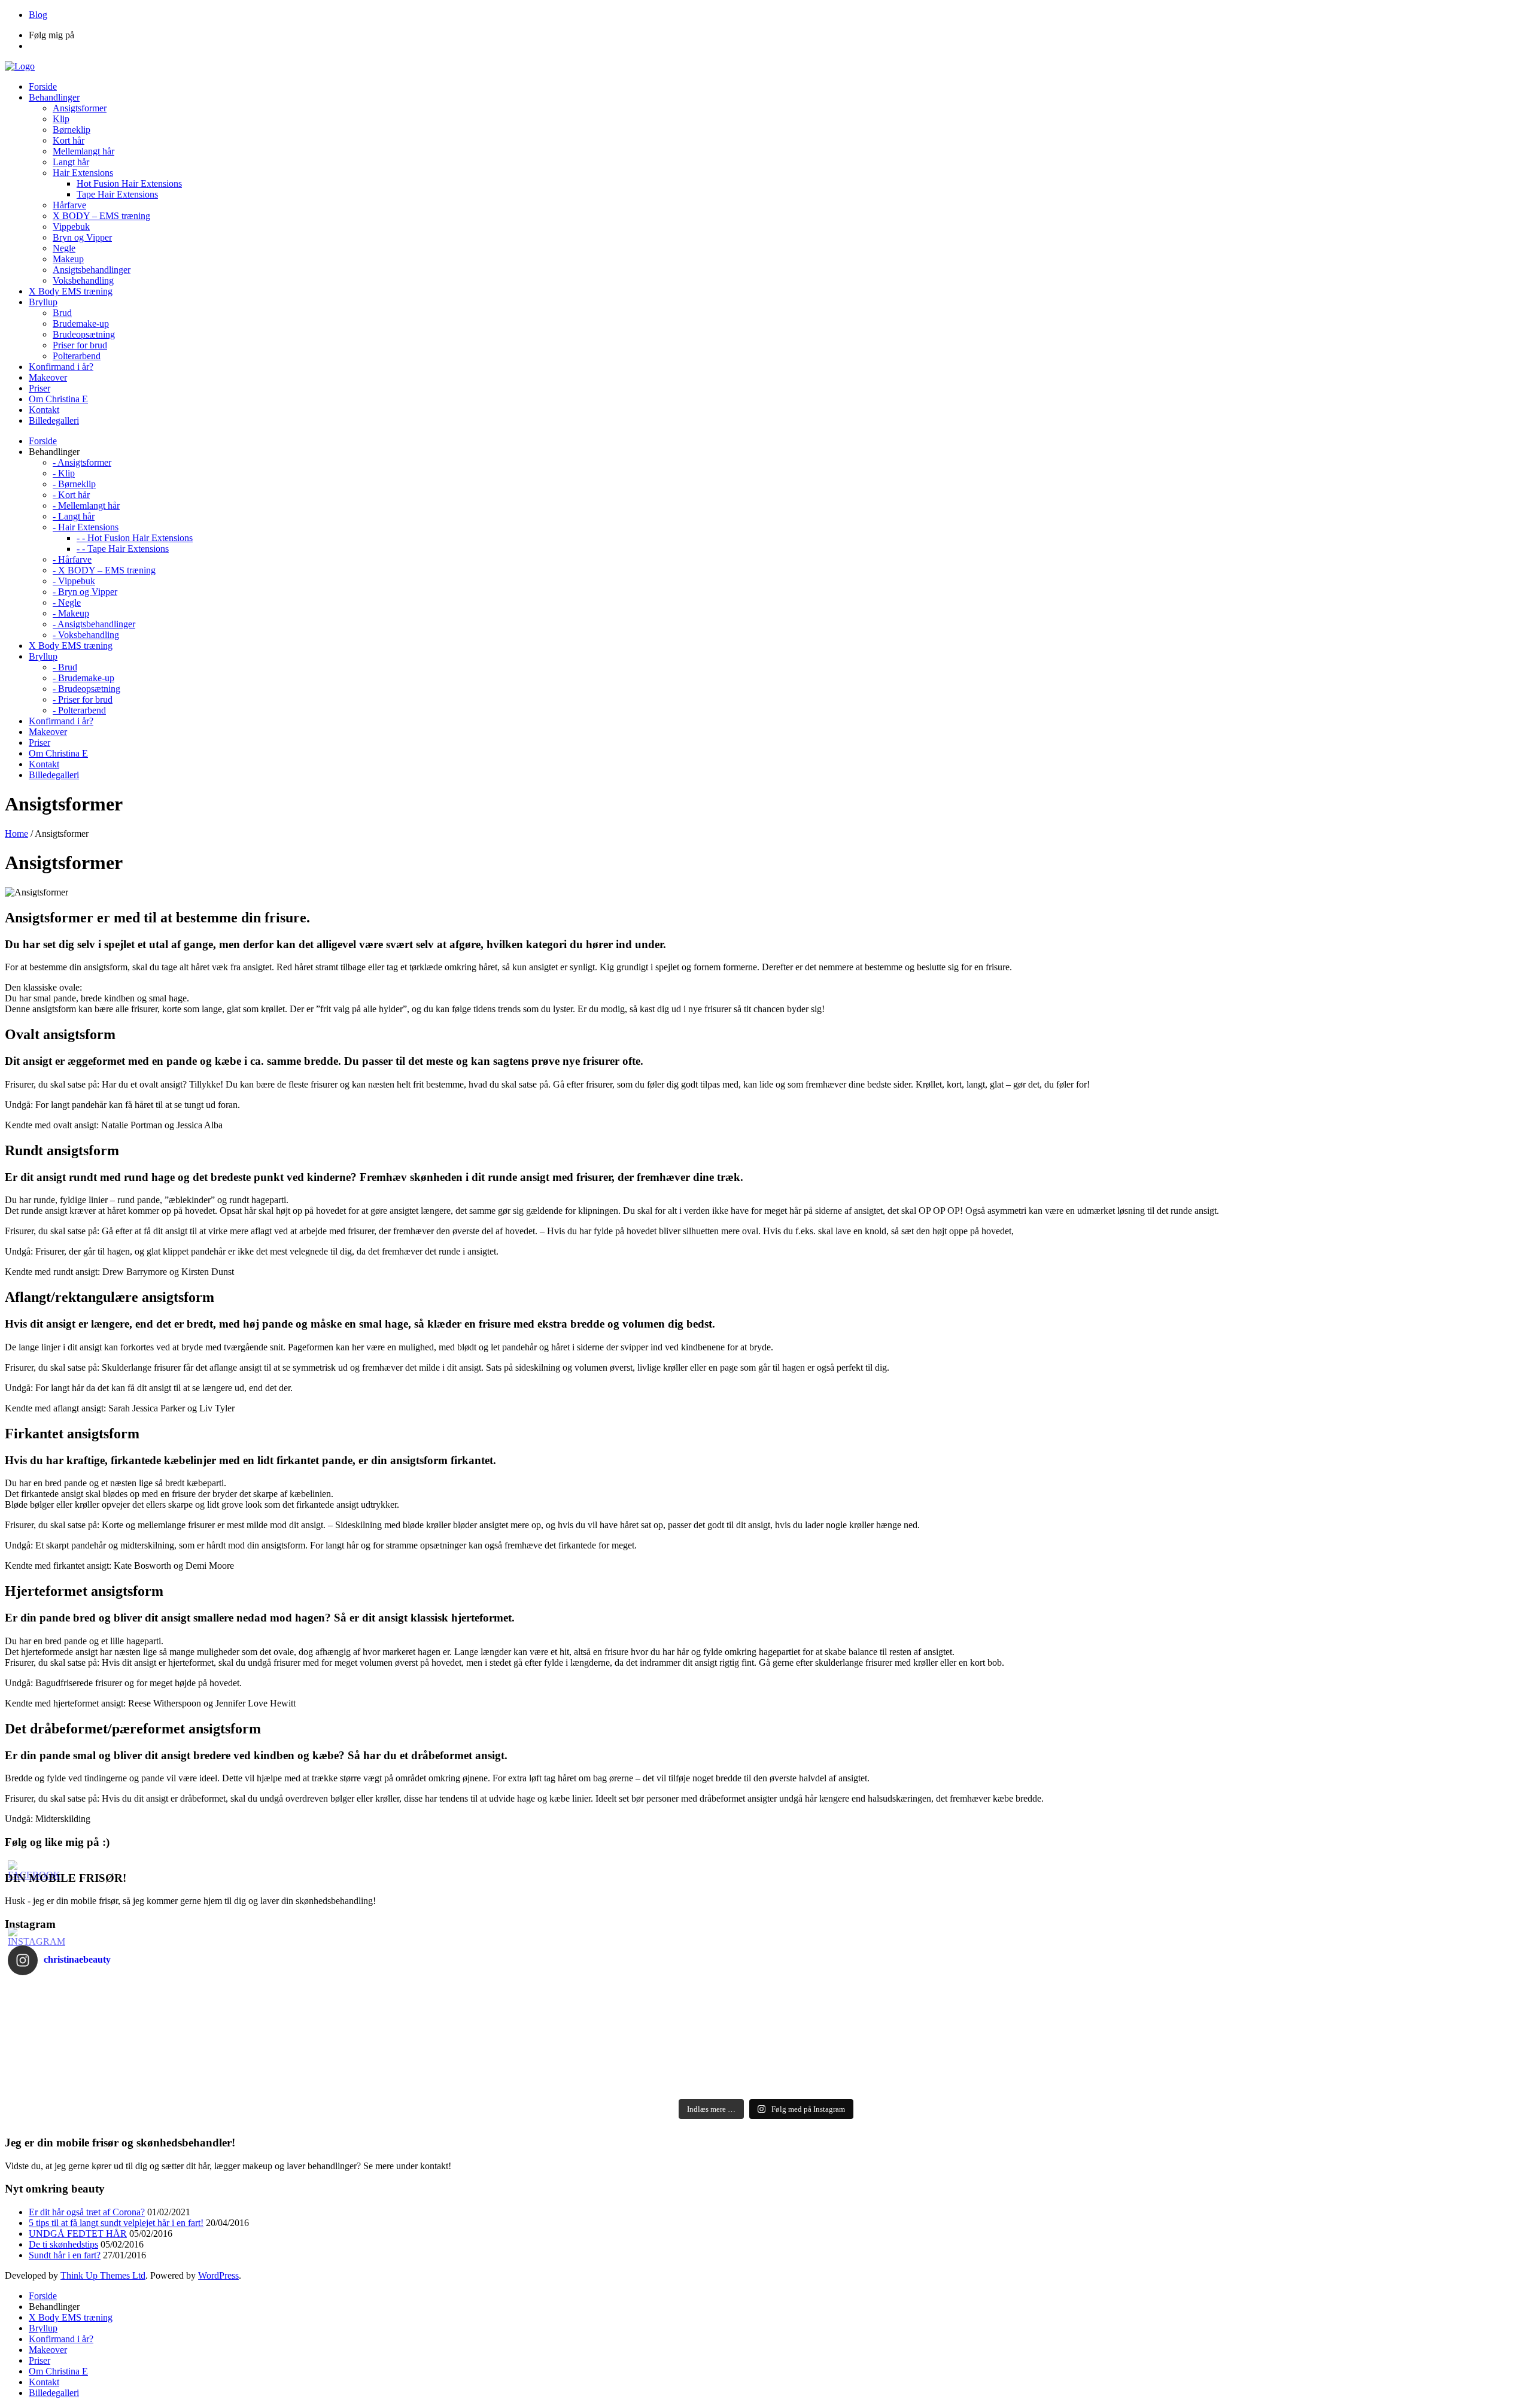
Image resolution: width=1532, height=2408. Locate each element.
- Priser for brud (83, 699)
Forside (43, 2296)
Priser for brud (80, 345)
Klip (61, 119)
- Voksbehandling (86, 635)
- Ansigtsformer (82, 462)
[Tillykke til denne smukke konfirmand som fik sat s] (387, 1992)
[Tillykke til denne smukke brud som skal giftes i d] (1145, 1992)
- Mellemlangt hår (86, 505)
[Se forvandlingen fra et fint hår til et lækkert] (387, 2085)
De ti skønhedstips (63, 2244)
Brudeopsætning (84, 334)
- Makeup (71, 613)
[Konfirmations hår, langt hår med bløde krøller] (387, 2054)
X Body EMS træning (71, 2317)
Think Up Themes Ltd (103, 2275)
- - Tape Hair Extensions (123, 549)
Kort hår (69, 140)
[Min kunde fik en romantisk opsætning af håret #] (1145, 2008)
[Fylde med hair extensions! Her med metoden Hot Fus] (1145, 2039)
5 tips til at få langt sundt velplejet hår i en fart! (116, 2223)
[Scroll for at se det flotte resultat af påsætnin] (1145, 2085)
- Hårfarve (72, 559)
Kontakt (44, 2382)
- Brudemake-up (83, 678)
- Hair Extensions (86, 527)
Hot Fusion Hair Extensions (129, 183)
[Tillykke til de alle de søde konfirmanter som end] (1145, 2054)
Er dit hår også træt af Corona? (87, 2212)
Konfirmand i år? (61, 2339)
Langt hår (71, 162)
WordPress (218, 2275)
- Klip (64, 473)
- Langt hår (74, 516)
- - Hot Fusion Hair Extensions (135, 538)
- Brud (65, 667)
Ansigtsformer (80, 108)
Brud (62, 313)
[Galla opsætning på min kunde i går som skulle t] (387, 2023)
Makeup (68, 259)
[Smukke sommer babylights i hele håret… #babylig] (1145, 2070)
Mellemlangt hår (83, 151)
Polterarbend (77, 356)
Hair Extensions (83, 173)
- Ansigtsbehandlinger (94, 624)
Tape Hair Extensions (117, 194)
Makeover (48, 2350)
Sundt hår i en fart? (65, 2255)
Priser (39, 2360)
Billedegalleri (54, 2393)
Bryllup (43, 2328)
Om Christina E (58, 2371)
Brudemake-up (81, 324)
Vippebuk (71, 227)
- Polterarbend (79, 710)
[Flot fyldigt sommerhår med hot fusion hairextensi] (387, 2070)
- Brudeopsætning (86, 689)
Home (16, 833)
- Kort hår (71, 495)
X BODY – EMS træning (101, 216)
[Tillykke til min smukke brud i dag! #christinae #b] (1145, 2023)
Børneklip (72, 130)
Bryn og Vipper (82, 237)
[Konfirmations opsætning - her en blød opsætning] (387, 2039)
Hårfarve (69, 205)
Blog (38, 15)
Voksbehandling (83, 280)
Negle (64, 248)
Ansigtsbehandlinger (92, 270)
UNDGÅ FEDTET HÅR (78, 2234)
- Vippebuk (74, 581)
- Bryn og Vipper (85, 592)
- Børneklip (74, 484)
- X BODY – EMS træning (104, 570)
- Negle (67, 602)
